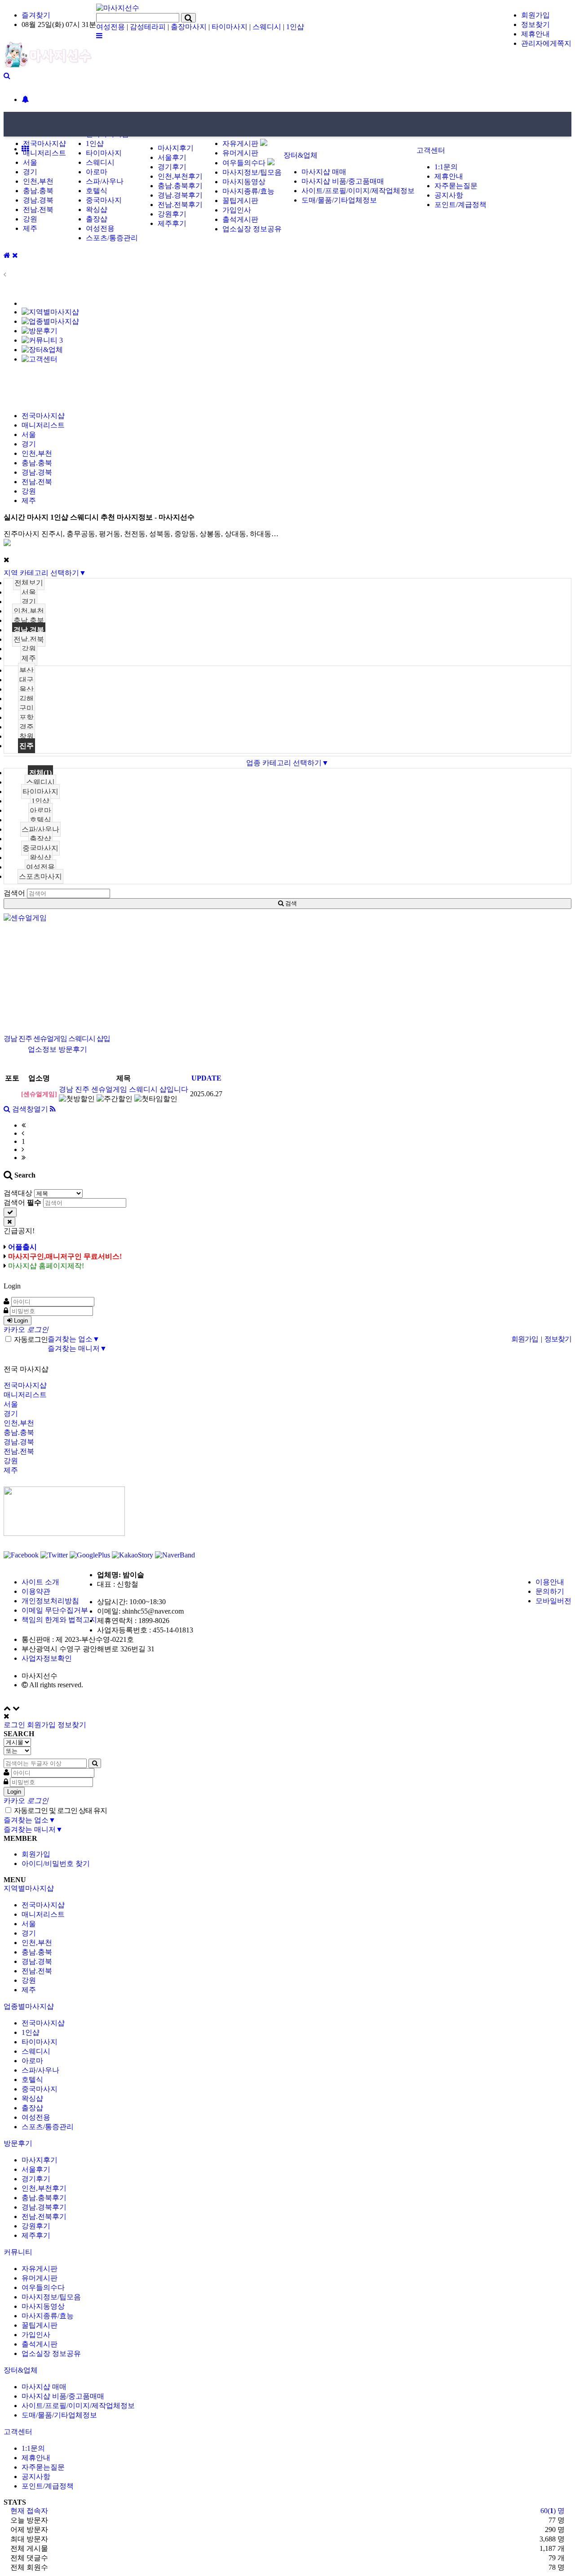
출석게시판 (240, 219)
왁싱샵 (97, 210)
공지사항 (449, 195)
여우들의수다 (245, 163)
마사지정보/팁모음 (252, 172)
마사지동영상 (244, 182)
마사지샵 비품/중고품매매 (343, 181)
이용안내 (550, 1582)
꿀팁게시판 (240, 201)
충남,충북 (29, 620)
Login (20, 1321)
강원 (30, 219)
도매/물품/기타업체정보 (339, 200)
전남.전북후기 (180, 205)
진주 (27, 746)
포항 (27, 717)
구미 (27, 708)
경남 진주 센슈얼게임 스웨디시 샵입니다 (124, 1089)
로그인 (14, 1725)
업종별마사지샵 (29, 2006)
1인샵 (295, 27)
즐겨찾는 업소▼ (74, 1339)
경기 (30, 172)
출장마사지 (189, 27)
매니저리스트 (44, 153)
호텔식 (97, 191)
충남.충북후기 (180, 186)
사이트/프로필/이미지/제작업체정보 (358, 191)
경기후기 (172, 167)
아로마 (97, 172)
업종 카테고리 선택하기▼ (287, 763)
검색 (290, 903)
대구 (27, 680)
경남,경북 (29, 630)
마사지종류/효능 (248, 191)
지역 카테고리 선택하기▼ (45, 573)
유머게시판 (240, 153)
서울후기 (172, 157)
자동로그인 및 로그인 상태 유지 (60, 1811)
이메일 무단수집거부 (55, 1610)
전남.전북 (38, 210)
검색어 (14, 893)
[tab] (287, 1889)
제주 (30, 228)
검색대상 (18, 1193)
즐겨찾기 (36, 15)
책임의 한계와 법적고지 (59, 1620)
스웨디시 (267, 27)
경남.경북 (38, 200)
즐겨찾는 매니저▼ (77, 1348)
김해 (27, 699)
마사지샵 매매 (324, 172)
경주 (27, 727)
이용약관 (36, 1591)
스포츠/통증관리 (112, 238)
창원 (27, 736)
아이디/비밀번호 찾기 (56, 1864)
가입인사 (237, 210)
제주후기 (172, 223)
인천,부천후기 (180, 176)
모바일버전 (553, 1601)
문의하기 (550, 1591)
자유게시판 (241, 143)
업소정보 (42, 1049)
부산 (27, 670)
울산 (27, 689)
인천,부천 (38, 181)
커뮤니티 (19, 2252)
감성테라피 (148, 27)
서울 (30, 162)
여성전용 (111, 27)
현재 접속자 (29, 2511)
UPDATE (206, 1078)
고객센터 (431, 150)
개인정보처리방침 (50, 1601)
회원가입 (535, 15)
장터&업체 (301, 155)
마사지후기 (176, 148)
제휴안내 (535, 34)
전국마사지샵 (44, 143)
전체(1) (40, 773)
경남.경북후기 (180, 195)
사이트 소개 (40, 1582)
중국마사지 (104, 200)
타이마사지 (230, 27)
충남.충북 (38, 191)
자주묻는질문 (456, 186)
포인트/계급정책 (460, 205)
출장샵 (97, 219)
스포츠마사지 (40, 876)
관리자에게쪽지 (546, 43)
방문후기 (73, 1049)
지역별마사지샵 (29, 1888)
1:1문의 (446, 167)
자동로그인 (30, 1339)
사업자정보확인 (47, 1658)
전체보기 (29, 583)
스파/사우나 (105, 181)
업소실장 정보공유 (252, 229)
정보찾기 (535, 24)
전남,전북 (29, 639)
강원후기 (172, 214)
